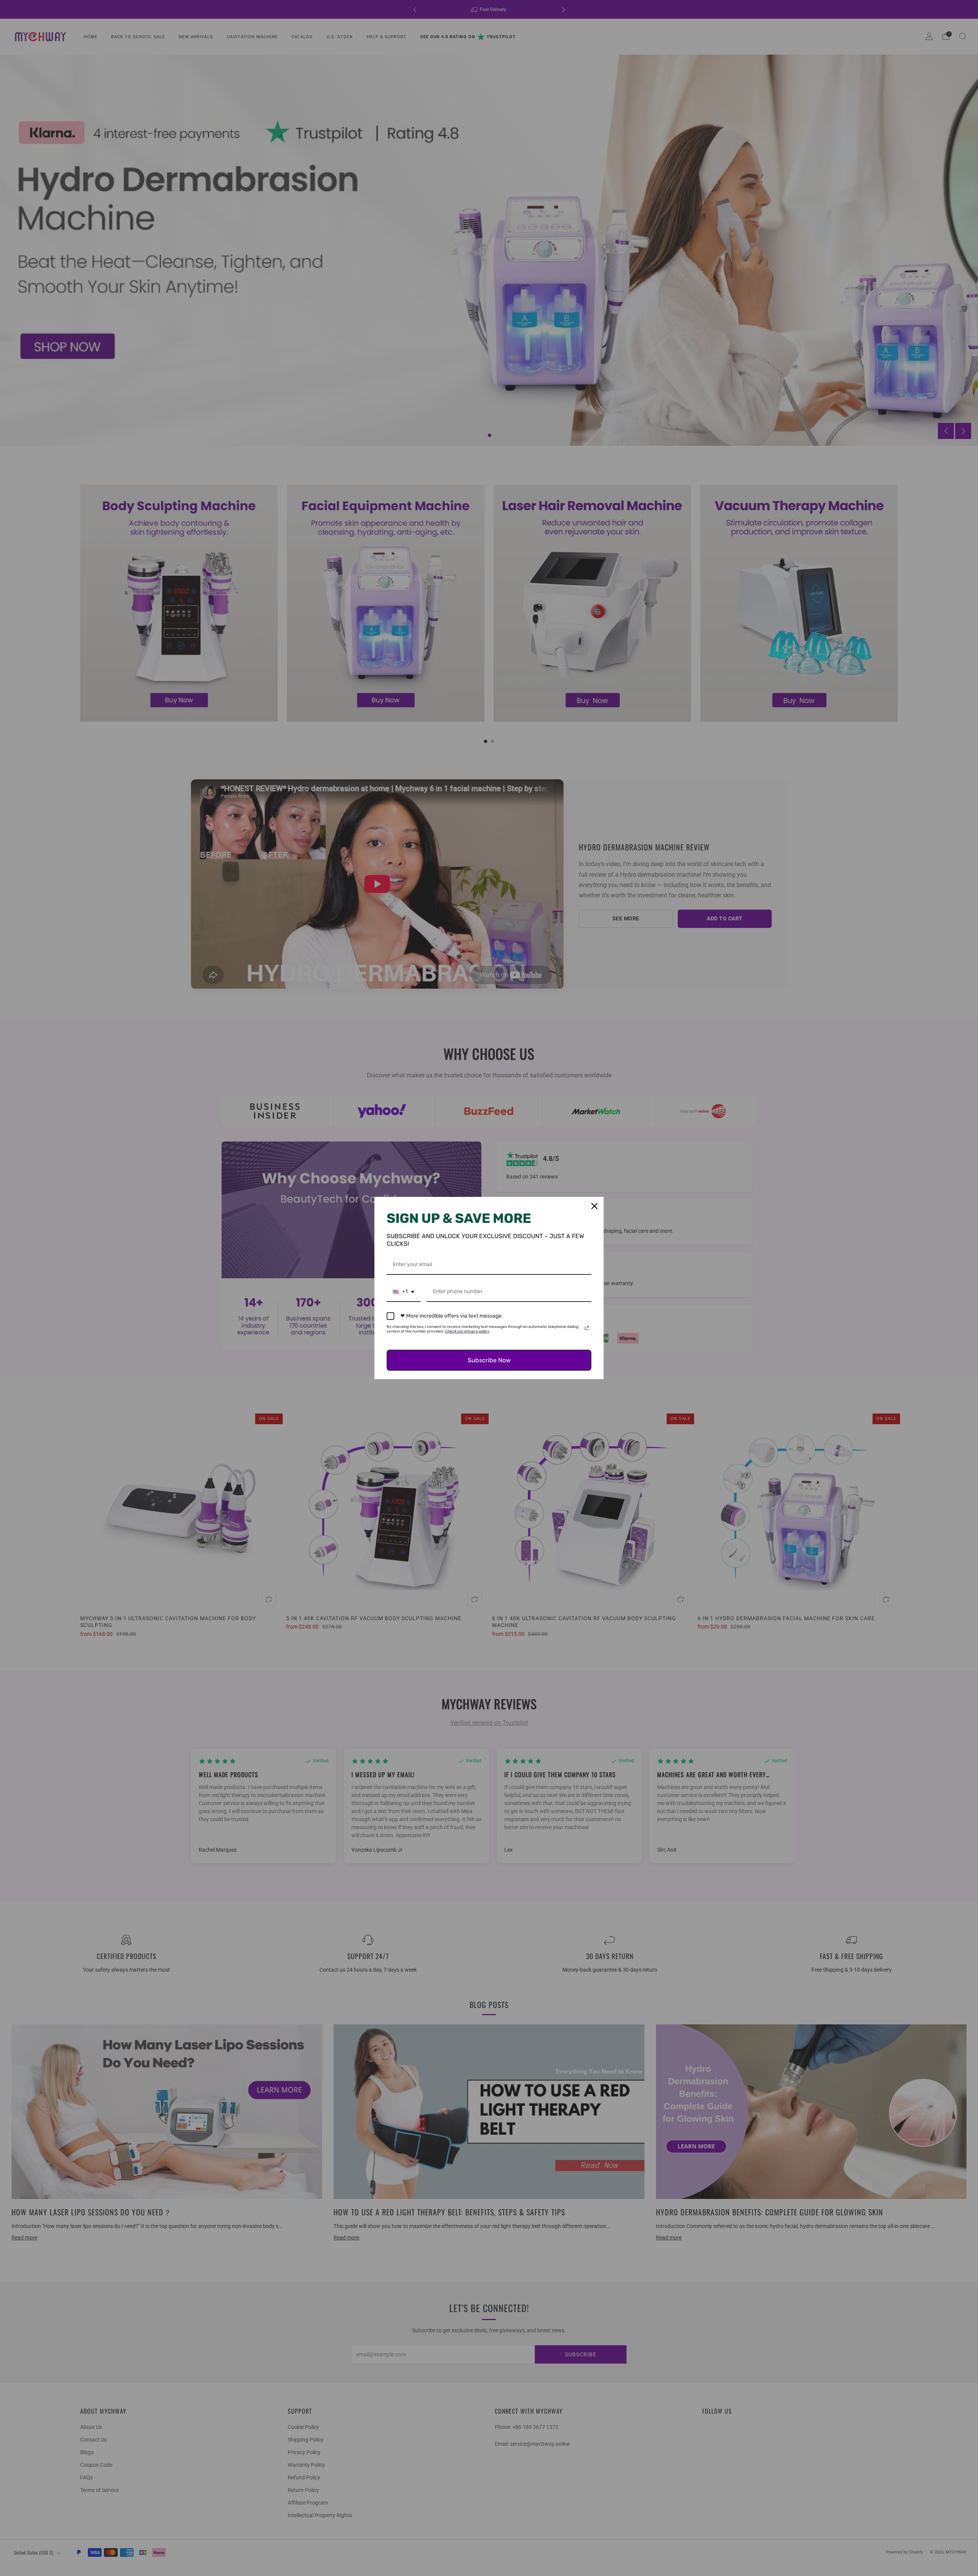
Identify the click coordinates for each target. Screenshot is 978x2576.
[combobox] (404, 1292)
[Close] (594, 1206)
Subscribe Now (489, 1360)
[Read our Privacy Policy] (587, 1328)
